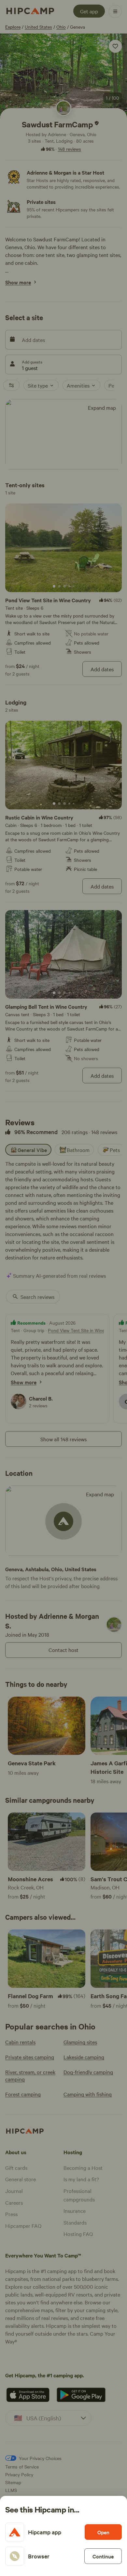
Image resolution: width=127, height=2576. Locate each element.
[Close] (63, 1288)
